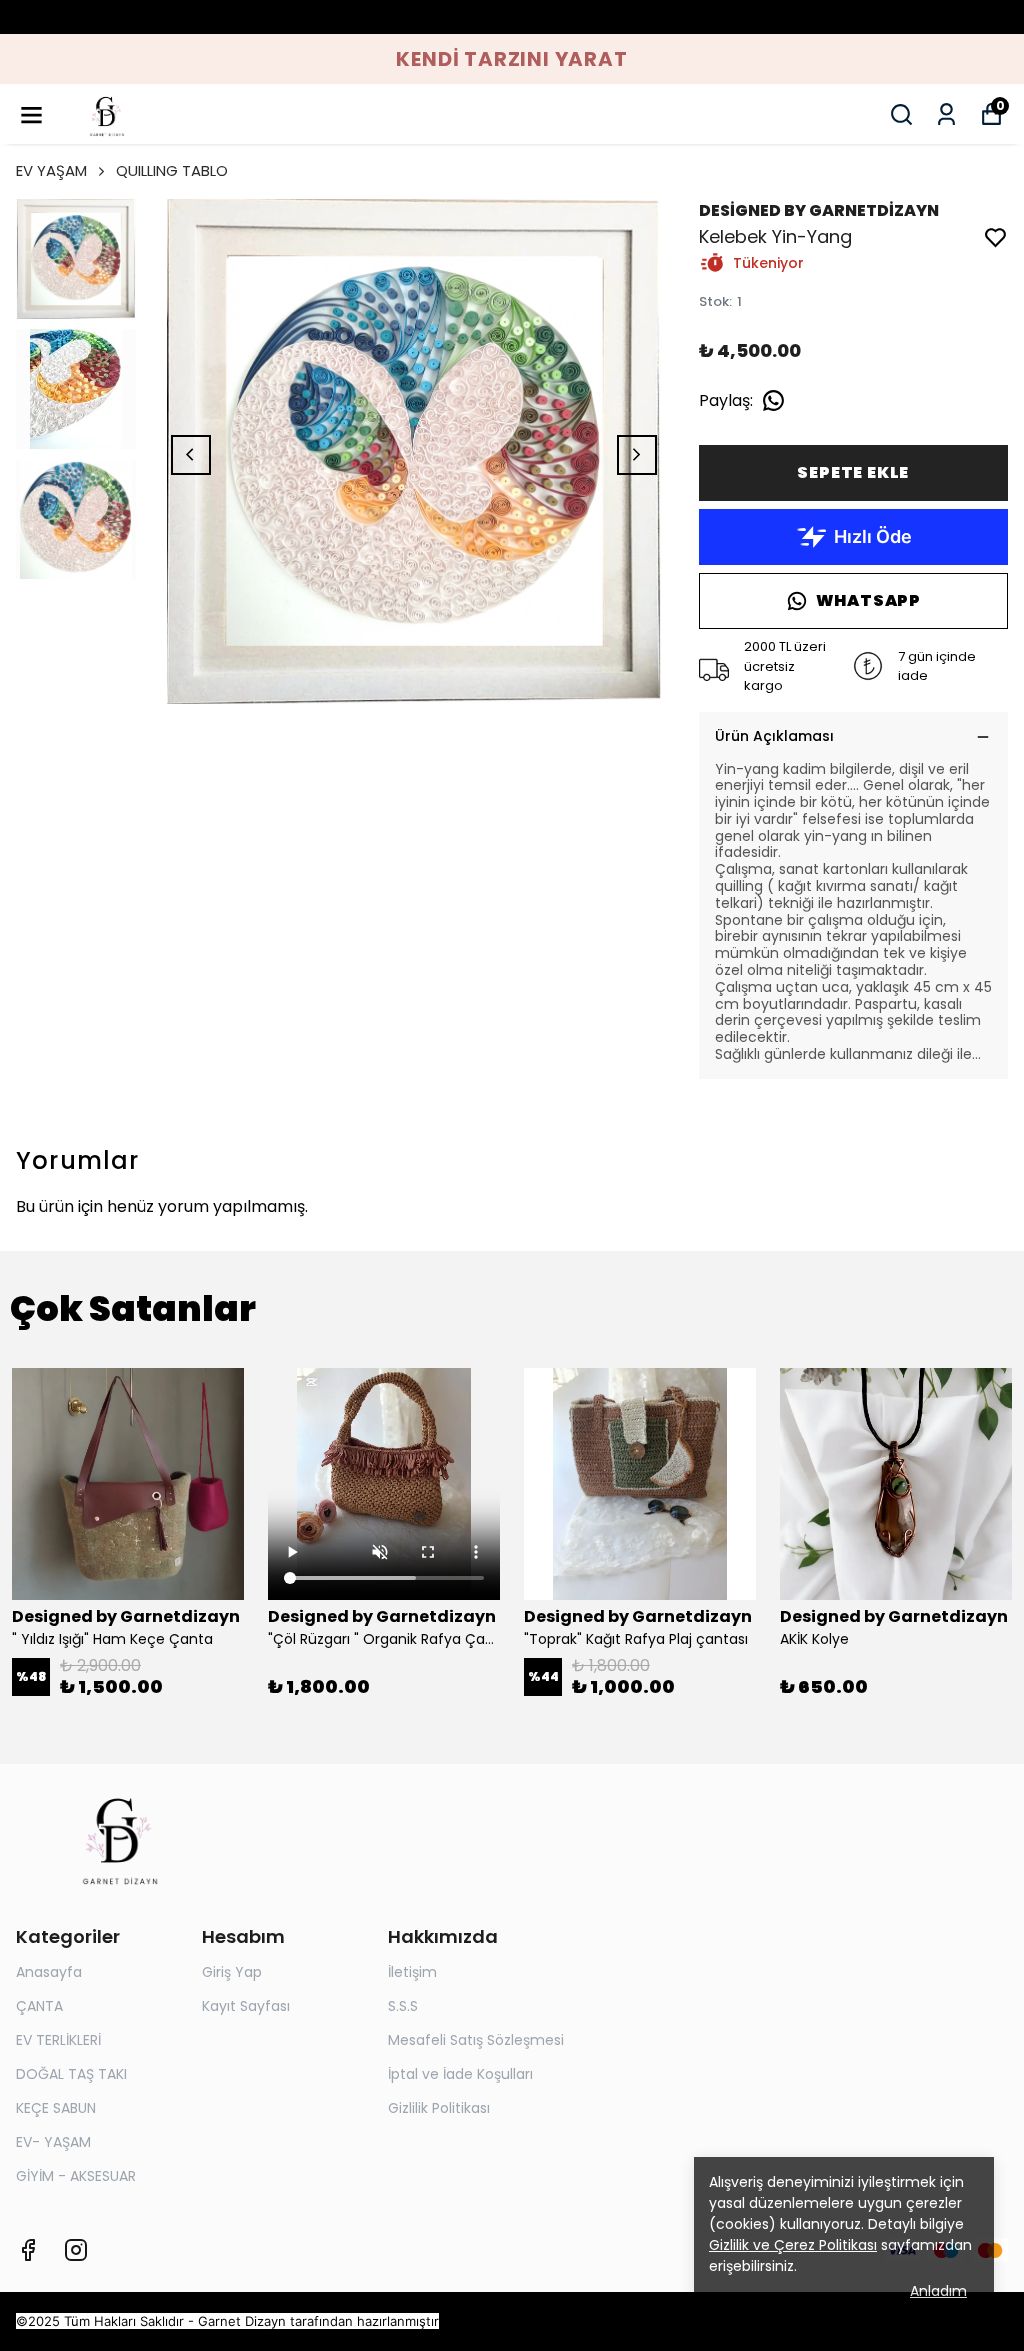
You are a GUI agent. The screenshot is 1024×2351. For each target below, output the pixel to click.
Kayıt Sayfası (246, 2006)
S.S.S (403, 2006)
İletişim (412, 1972)
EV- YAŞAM (53, 2142)
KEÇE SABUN (56, 2108)
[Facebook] (28, 2250)
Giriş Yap (232, 1972)
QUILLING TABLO (172, 170)
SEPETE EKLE (853, 472)
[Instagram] (76, 2250)
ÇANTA (39, 2006)
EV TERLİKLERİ (58, 2040)
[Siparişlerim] (946, 114)
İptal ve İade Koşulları (460, 2074)
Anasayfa (49, 1972)
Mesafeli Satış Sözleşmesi (476, 2040)
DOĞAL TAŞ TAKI (71, 2074)
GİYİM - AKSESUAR (76, 2176)
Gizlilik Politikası (439, 2108)
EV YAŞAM (51, 170)
